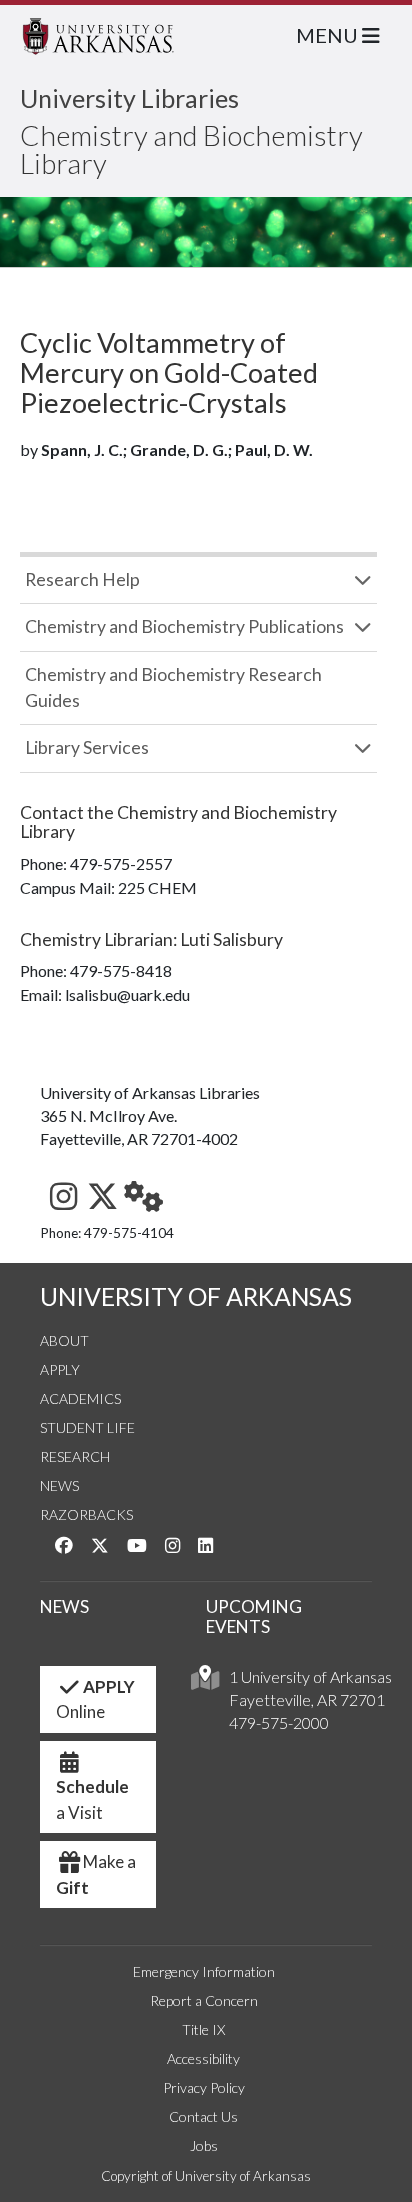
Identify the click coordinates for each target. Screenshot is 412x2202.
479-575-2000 (279, 1722)
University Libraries (129, 98)
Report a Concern (204, 2000)
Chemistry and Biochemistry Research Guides (173, 687)
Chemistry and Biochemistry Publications (184, 626)
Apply (60, 1369)
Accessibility (203, 2058)
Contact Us (203, 2116)
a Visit (92, 1799)
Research (75, 1456)
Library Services (87, 747)
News (59, 1485)
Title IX (203, 2029)
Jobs (204, 2145)
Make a (96, 1874)
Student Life (87, 1427)
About (64, 1340)
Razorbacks (86, 1514)
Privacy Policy (204, 2087)
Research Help (82, 579)
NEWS (64, 1606)
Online (95, 1699)
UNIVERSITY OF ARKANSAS (196, 1296)
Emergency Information (204, 1971)
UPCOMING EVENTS (254, 1617)
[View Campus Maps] (205, 1682)
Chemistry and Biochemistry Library (191, 149)
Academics (80, 1398)
